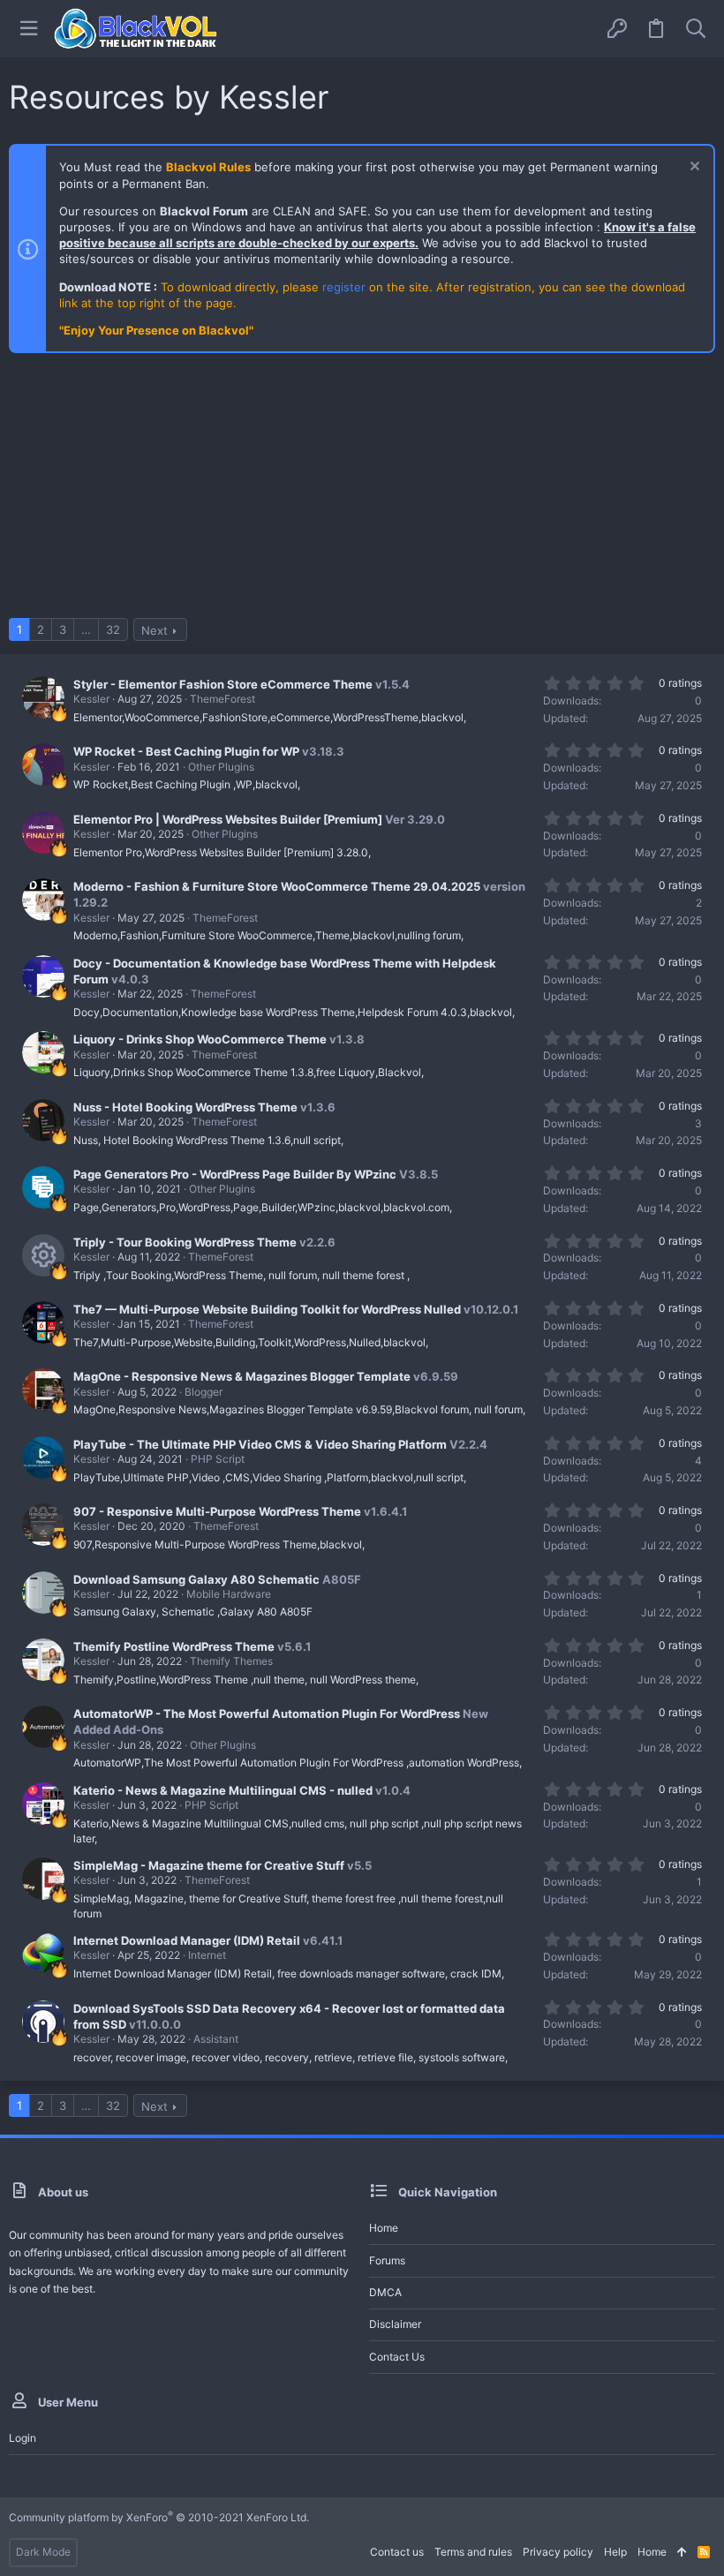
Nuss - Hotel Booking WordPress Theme (185, 1107)
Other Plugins (221, 767)
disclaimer (395, 2324)
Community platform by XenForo (159, 2517)
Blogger (204, 1392)
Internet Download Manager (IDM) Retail (187, 1940)
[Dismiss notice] (693, 168)
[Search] (696, 29)
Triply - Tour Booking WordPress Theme (185, 1242)
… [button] (86, 629)
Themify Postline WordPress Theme (174, 1646)
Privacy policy (558, 2552)
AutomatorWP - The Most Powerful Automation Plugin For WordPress (267, 1714)
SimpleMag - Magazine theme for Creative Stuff (209, 1865)
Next (155, 630)
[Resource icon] (43, 1255)
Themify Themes (231, 1661)
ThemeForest (222, 699)
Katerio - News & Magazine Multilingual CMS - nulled (223, 1790)
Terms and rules (473, 2552)
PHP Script (218, 1459)
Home (384, 2228)
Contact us (397, 2357)
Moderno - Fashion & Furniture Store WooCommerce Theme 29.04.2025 (277, 886)
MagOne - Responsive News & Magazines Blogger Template (242, 1376)
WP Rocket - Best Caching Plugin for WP (186, 751)
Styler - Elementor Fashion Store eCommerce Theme (223, 684)
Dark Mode (43, 2552)
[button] (29, 29)
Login (23, 2438)
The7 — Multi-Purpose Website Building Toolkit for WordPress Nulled (267, 1309)
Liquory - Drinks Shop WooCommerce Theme (200, 1039)
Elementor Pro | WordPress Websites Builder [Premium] (228, 819)
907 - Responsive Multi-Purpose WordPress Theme (217, 1511)
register (344, 287)
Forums (387, 2260)
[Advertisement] (362, 494)
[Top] (682, 2553)
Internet (207, 1955)
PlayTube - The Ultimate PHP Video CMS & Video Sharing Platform (260, 1444)
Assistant (216, 2039)
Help (615, 2552)
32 (113, 629)
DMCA (385, 2292)
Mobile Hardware (229, 1594)
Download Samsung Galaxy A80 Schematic (196, 1579)
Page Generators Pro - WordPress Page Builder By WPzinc (235, 1174)
